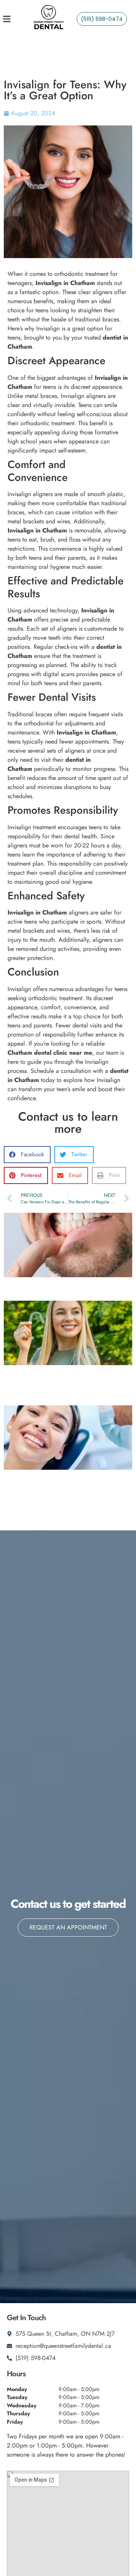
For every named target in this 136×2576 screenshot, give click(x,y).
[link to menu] (12, 19)
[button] (27, 1155)
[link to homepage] (48, 19)
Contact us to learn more (68, 1123)
